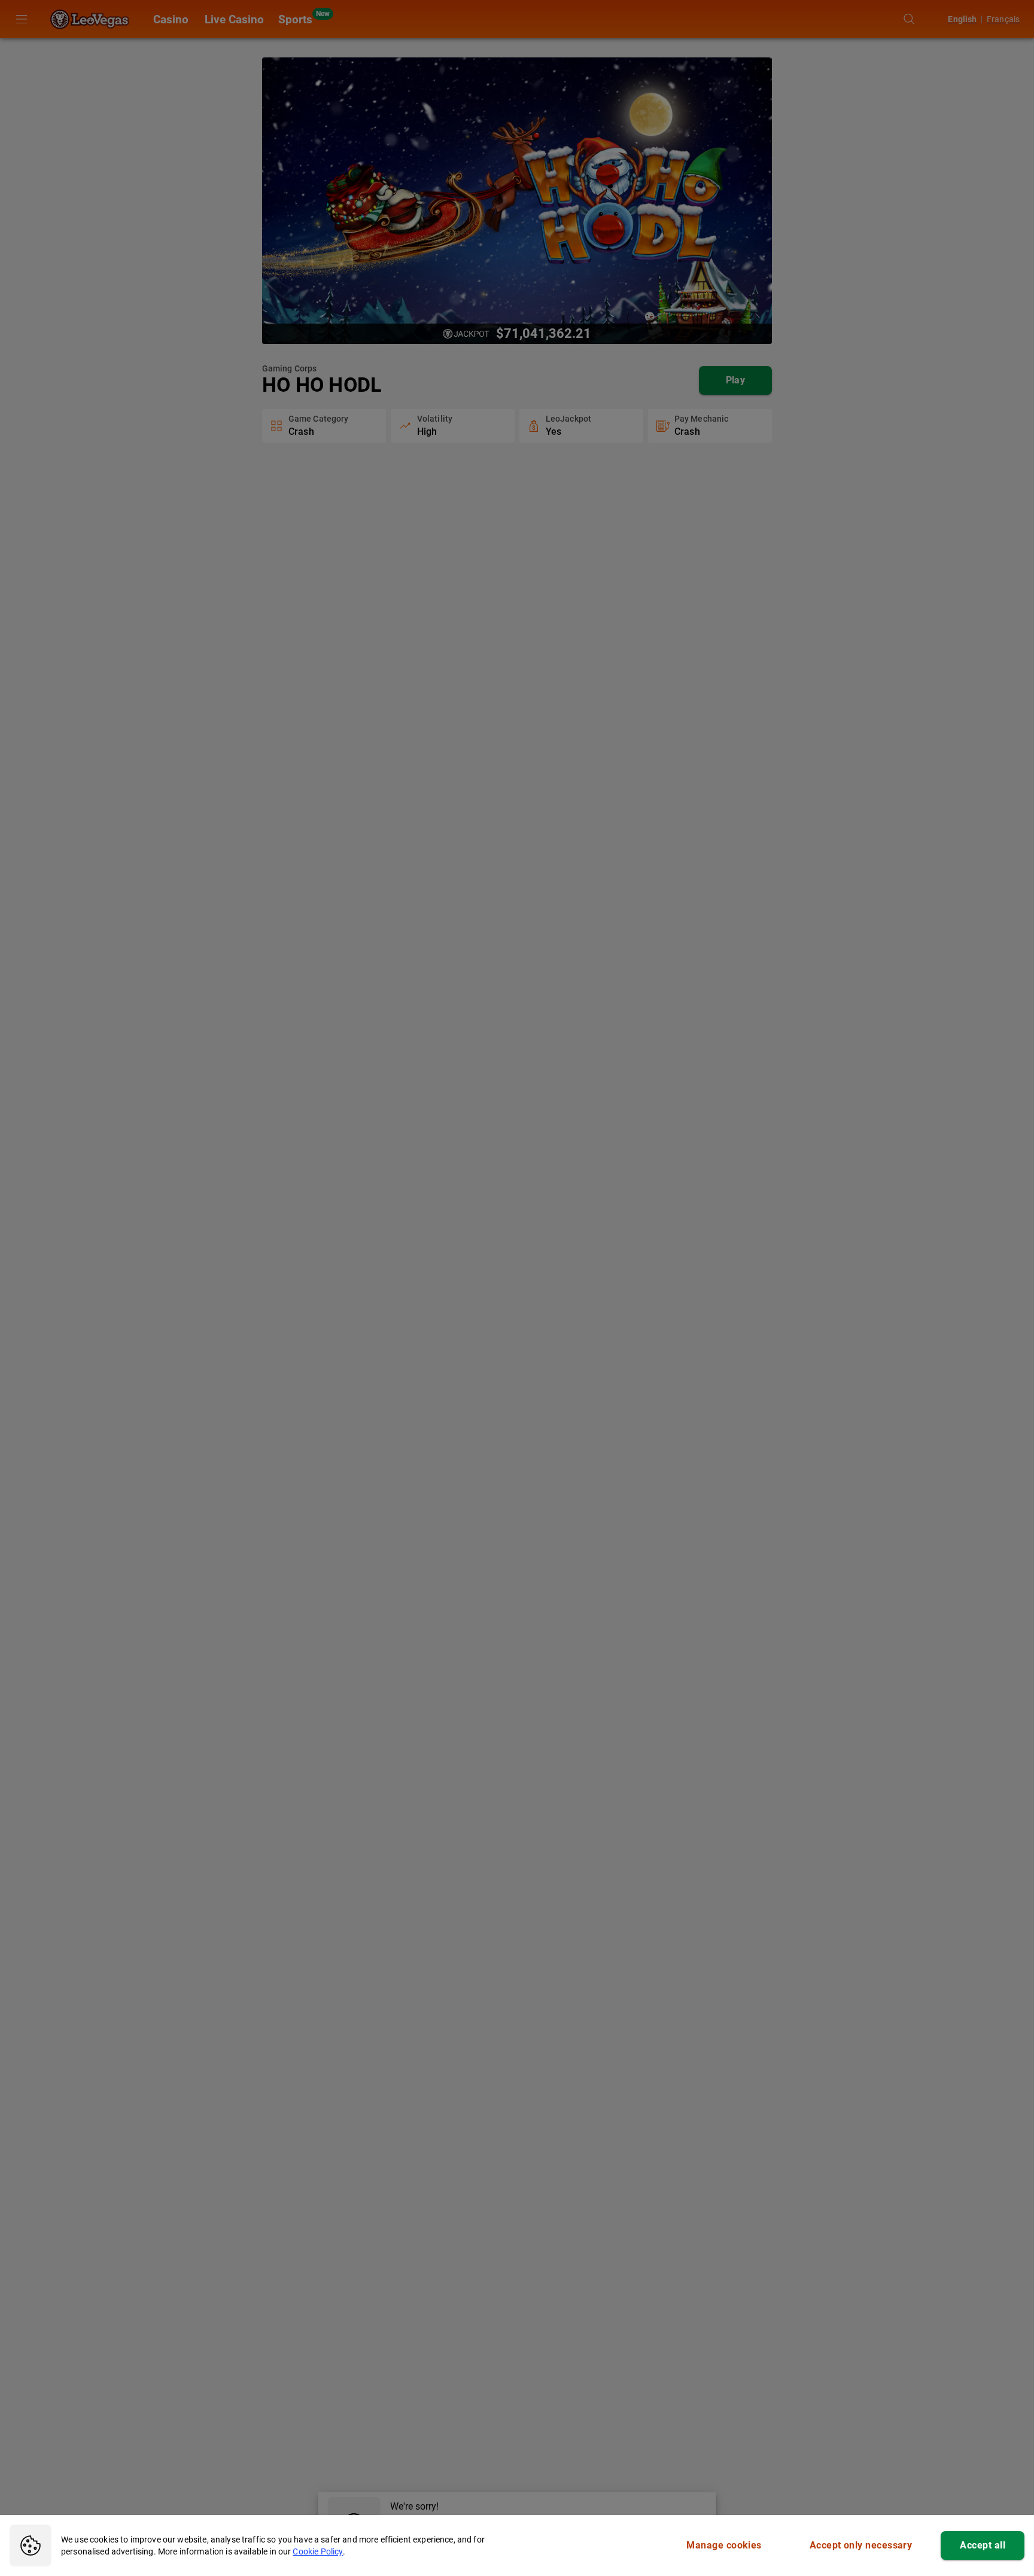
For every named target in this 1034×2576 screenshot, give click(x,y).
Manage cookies (724, 2545)
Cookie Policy (318, 2551)
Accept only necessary (861, 2545)
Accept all (983, 2545)
